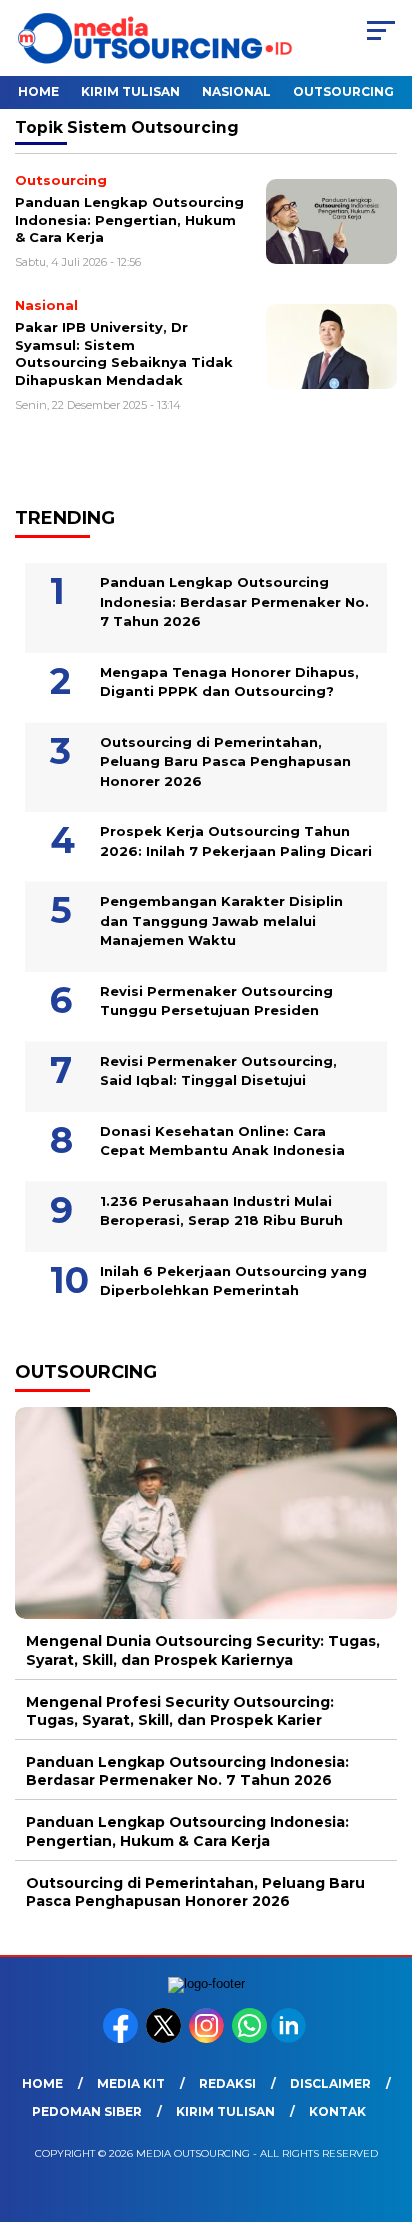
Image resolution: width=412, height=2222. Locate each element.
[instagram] (208, 2038)
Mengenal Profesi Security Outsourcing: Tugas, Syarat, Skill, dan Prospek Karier (180, 1711)
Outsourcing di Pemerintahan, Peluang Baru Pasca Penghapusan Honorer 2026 (225, 761)
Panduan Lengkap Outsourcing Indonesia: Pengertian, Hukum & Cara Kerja (129, 219)
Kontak (337, 2111)
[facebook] (122, 2038)
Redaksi (227, 2083)
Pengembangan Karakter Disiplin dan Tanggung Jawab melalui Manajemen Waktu (221, 920)
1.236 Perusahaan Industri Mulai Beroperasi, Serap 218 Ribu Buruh (221, 1211)
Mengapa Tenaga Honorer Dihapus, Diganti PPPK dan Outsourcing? (229, 682)
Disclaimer (330, 2083)
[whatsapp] (249, 2038)
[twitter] (165, 2038)
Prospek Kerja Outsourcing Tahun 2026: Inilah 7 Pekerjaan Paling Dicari (236, 841)
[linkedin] (290, 2038)
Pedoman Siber (87, 2111)
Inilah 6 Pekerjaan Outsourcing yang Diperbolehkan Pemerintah (233, 1281)
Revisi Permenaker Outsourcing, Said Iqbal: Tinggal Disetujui (218, 1071)
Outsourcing (343, 91)
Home (38, 91)
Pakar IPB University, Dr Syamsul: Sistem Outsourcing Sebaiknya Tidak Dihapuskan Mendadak (124, 353)
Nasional (236, 91)
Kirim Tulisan (130, 91)
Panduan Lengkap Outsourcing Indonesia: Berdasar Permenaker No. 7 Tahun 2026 (234, 601)
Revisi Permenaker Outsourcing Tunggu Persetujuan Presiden (216, 1001)
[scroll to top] (383, 2106)
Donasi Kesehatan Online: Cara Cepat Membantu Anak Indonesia (222, 1141)
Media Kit (131, 2083)
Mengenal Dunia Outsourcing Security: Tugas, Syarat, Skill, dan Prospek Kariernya (203, 1650)
